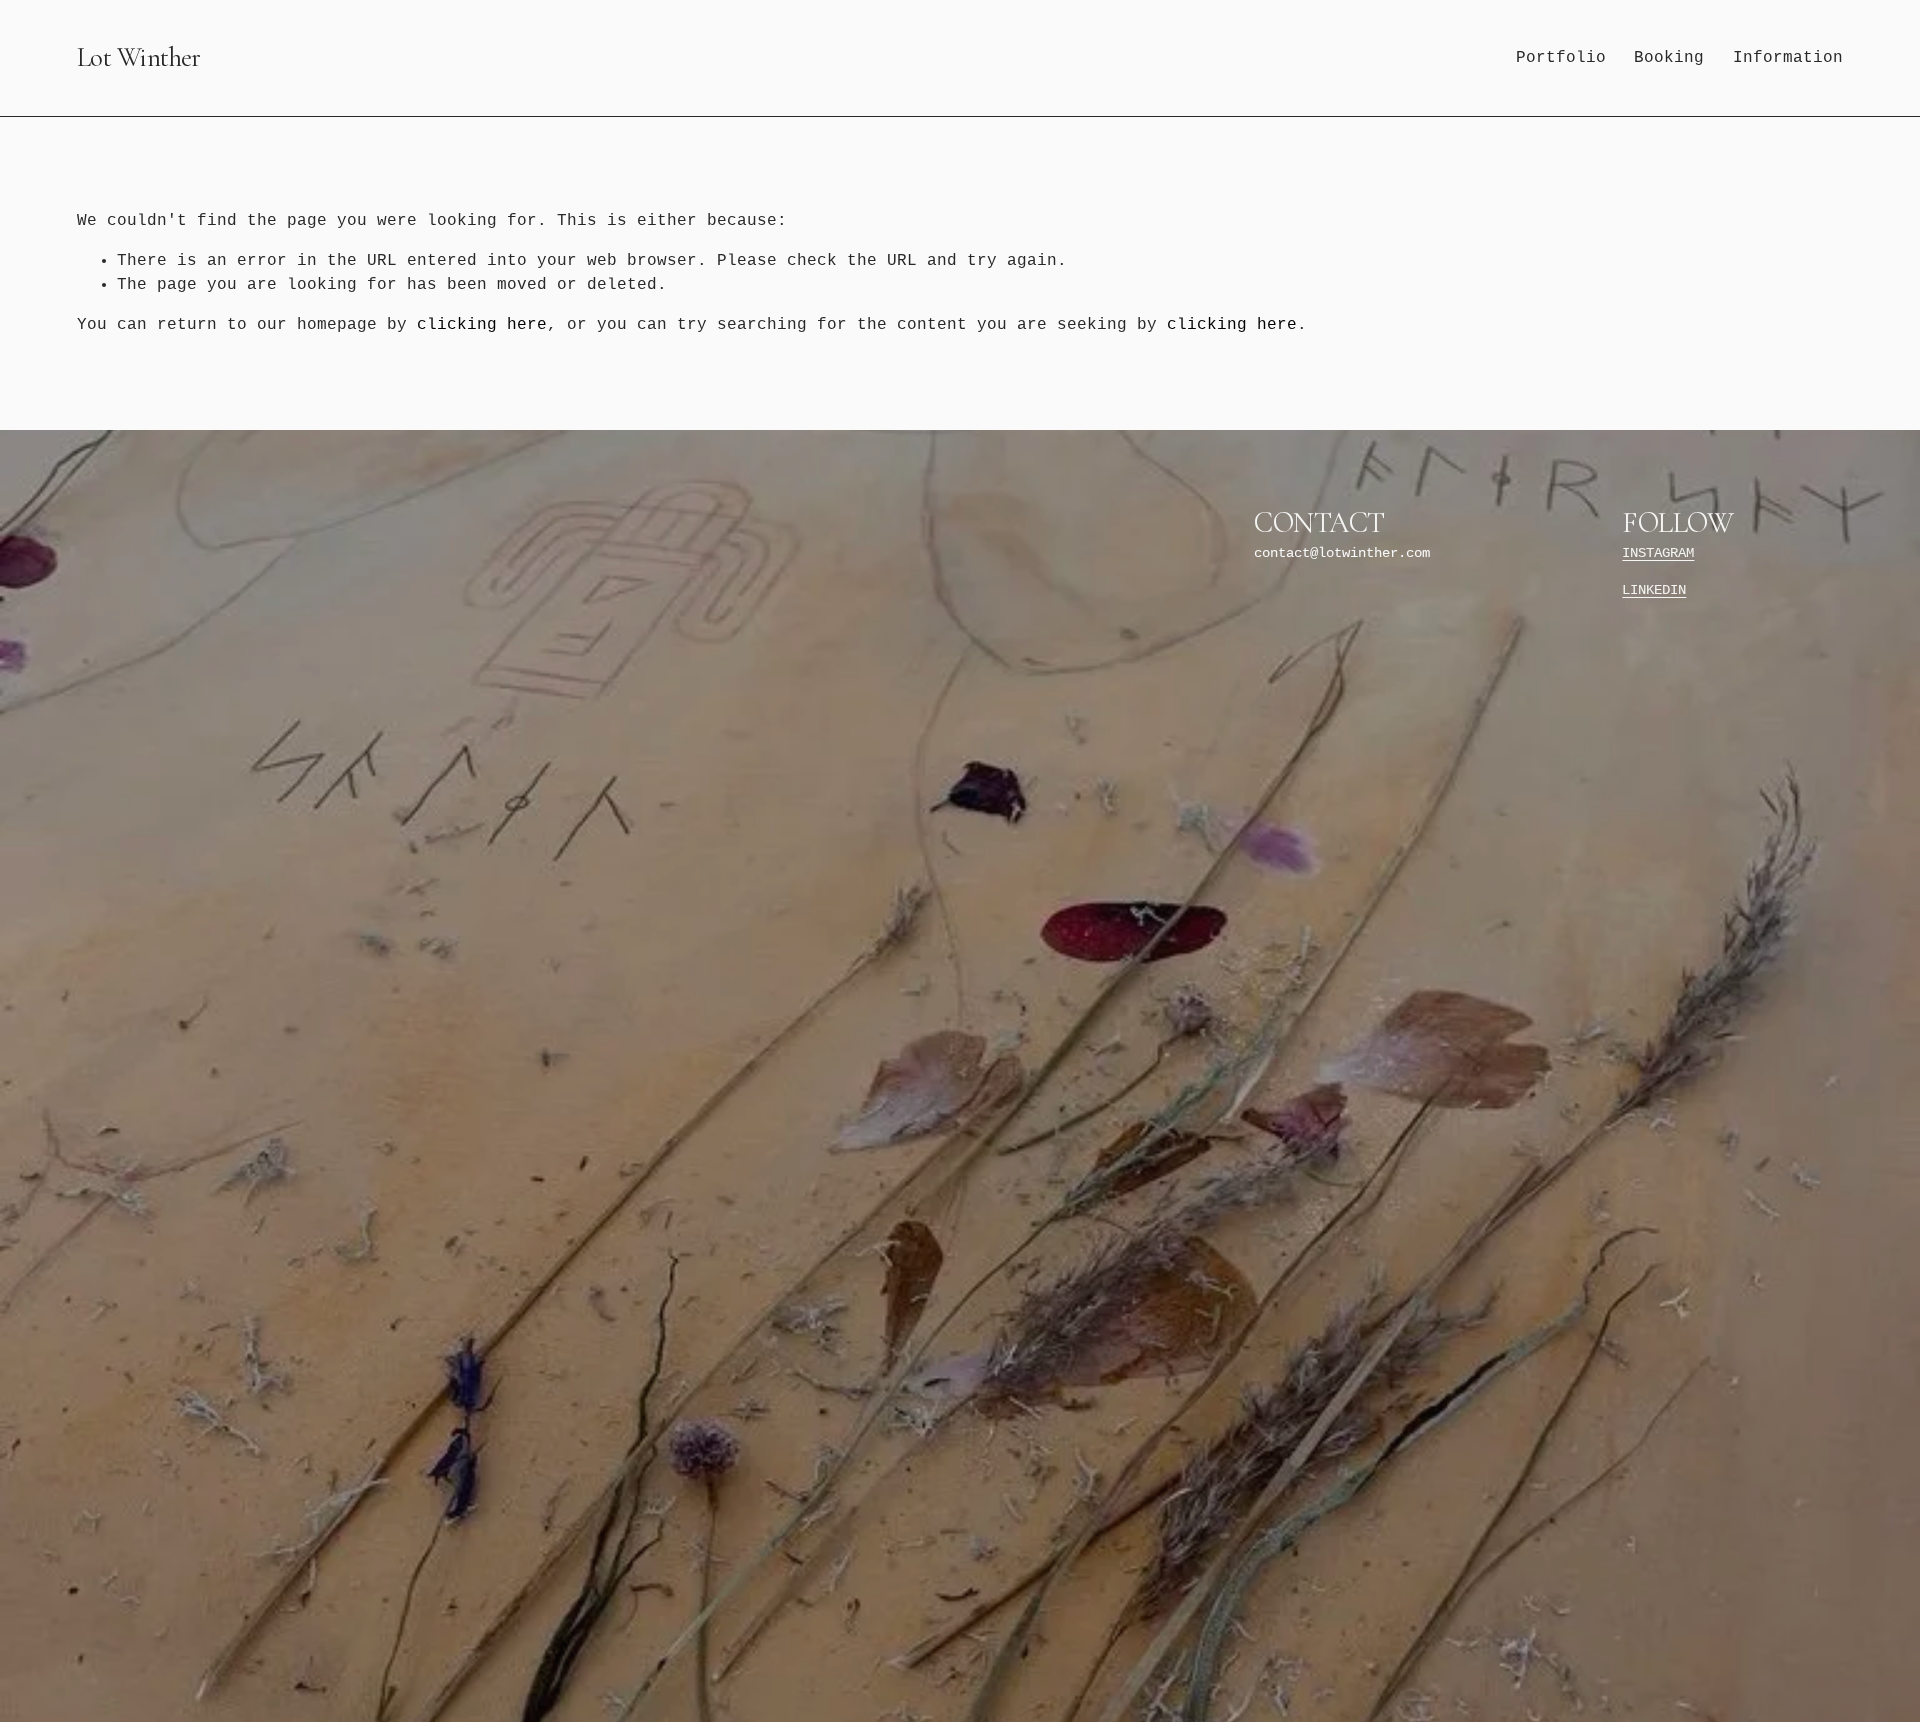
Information (1788, 58)
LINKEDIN (1654, 590)
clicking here (482, 325)
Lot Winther (139, 57)
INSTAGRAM (1658, 553)
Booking (1669, 58)
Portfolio (1561, 58)
